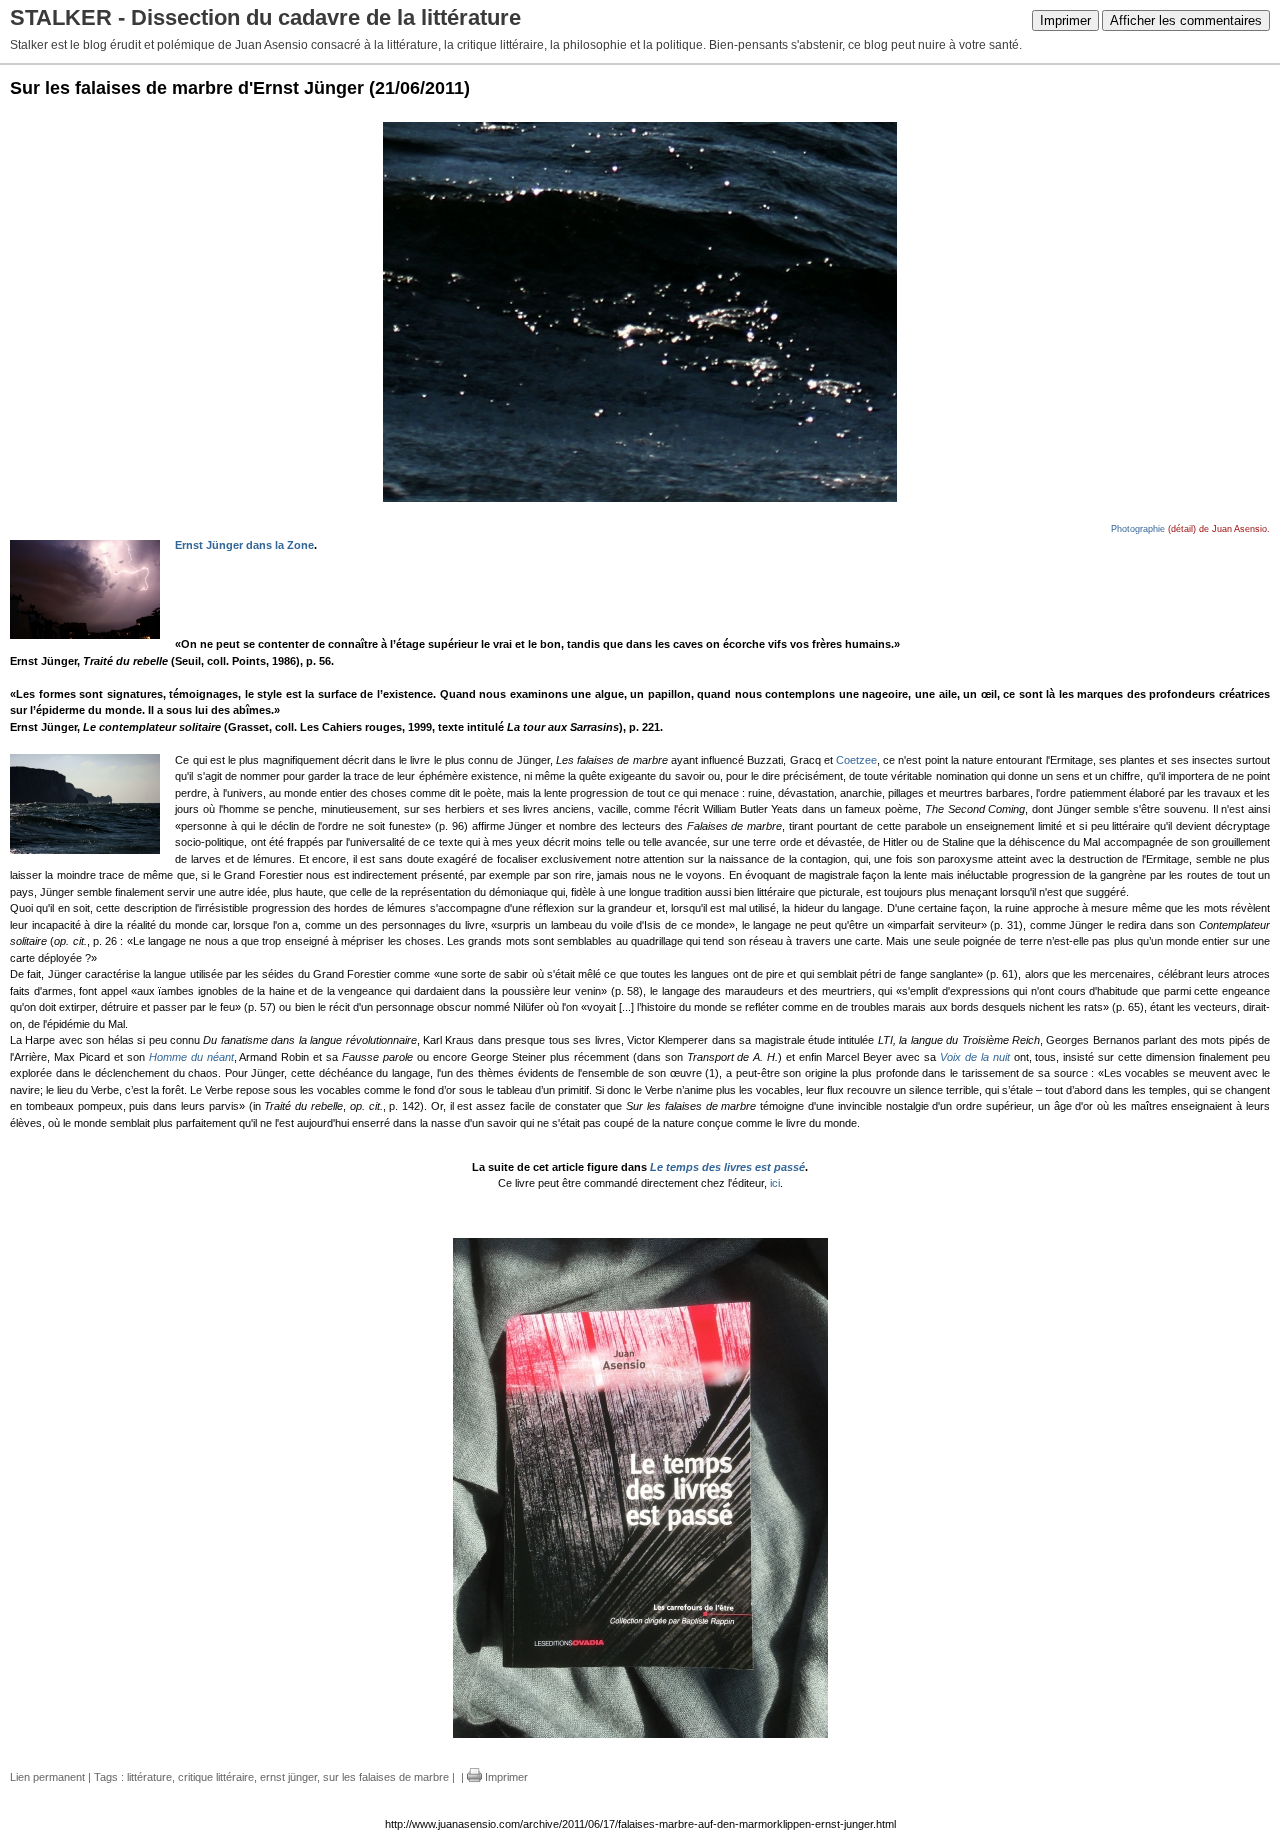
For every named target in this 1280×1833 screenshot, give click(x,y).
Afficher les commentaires (1186, 20)
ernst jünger (288, 1777)
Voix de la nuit (975, 1057)
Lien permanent (47, 1777)
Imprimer (1065, 20)
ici (775, 1183)
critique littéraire (216, 1777)
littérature (149, 1777)
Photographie (1138, 529)
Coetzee (856, 760)
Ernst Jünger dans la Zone (244, 545)
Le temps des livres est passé (727, 1167)
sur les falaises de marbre (386, 1777)
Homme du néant (191, 1057)
